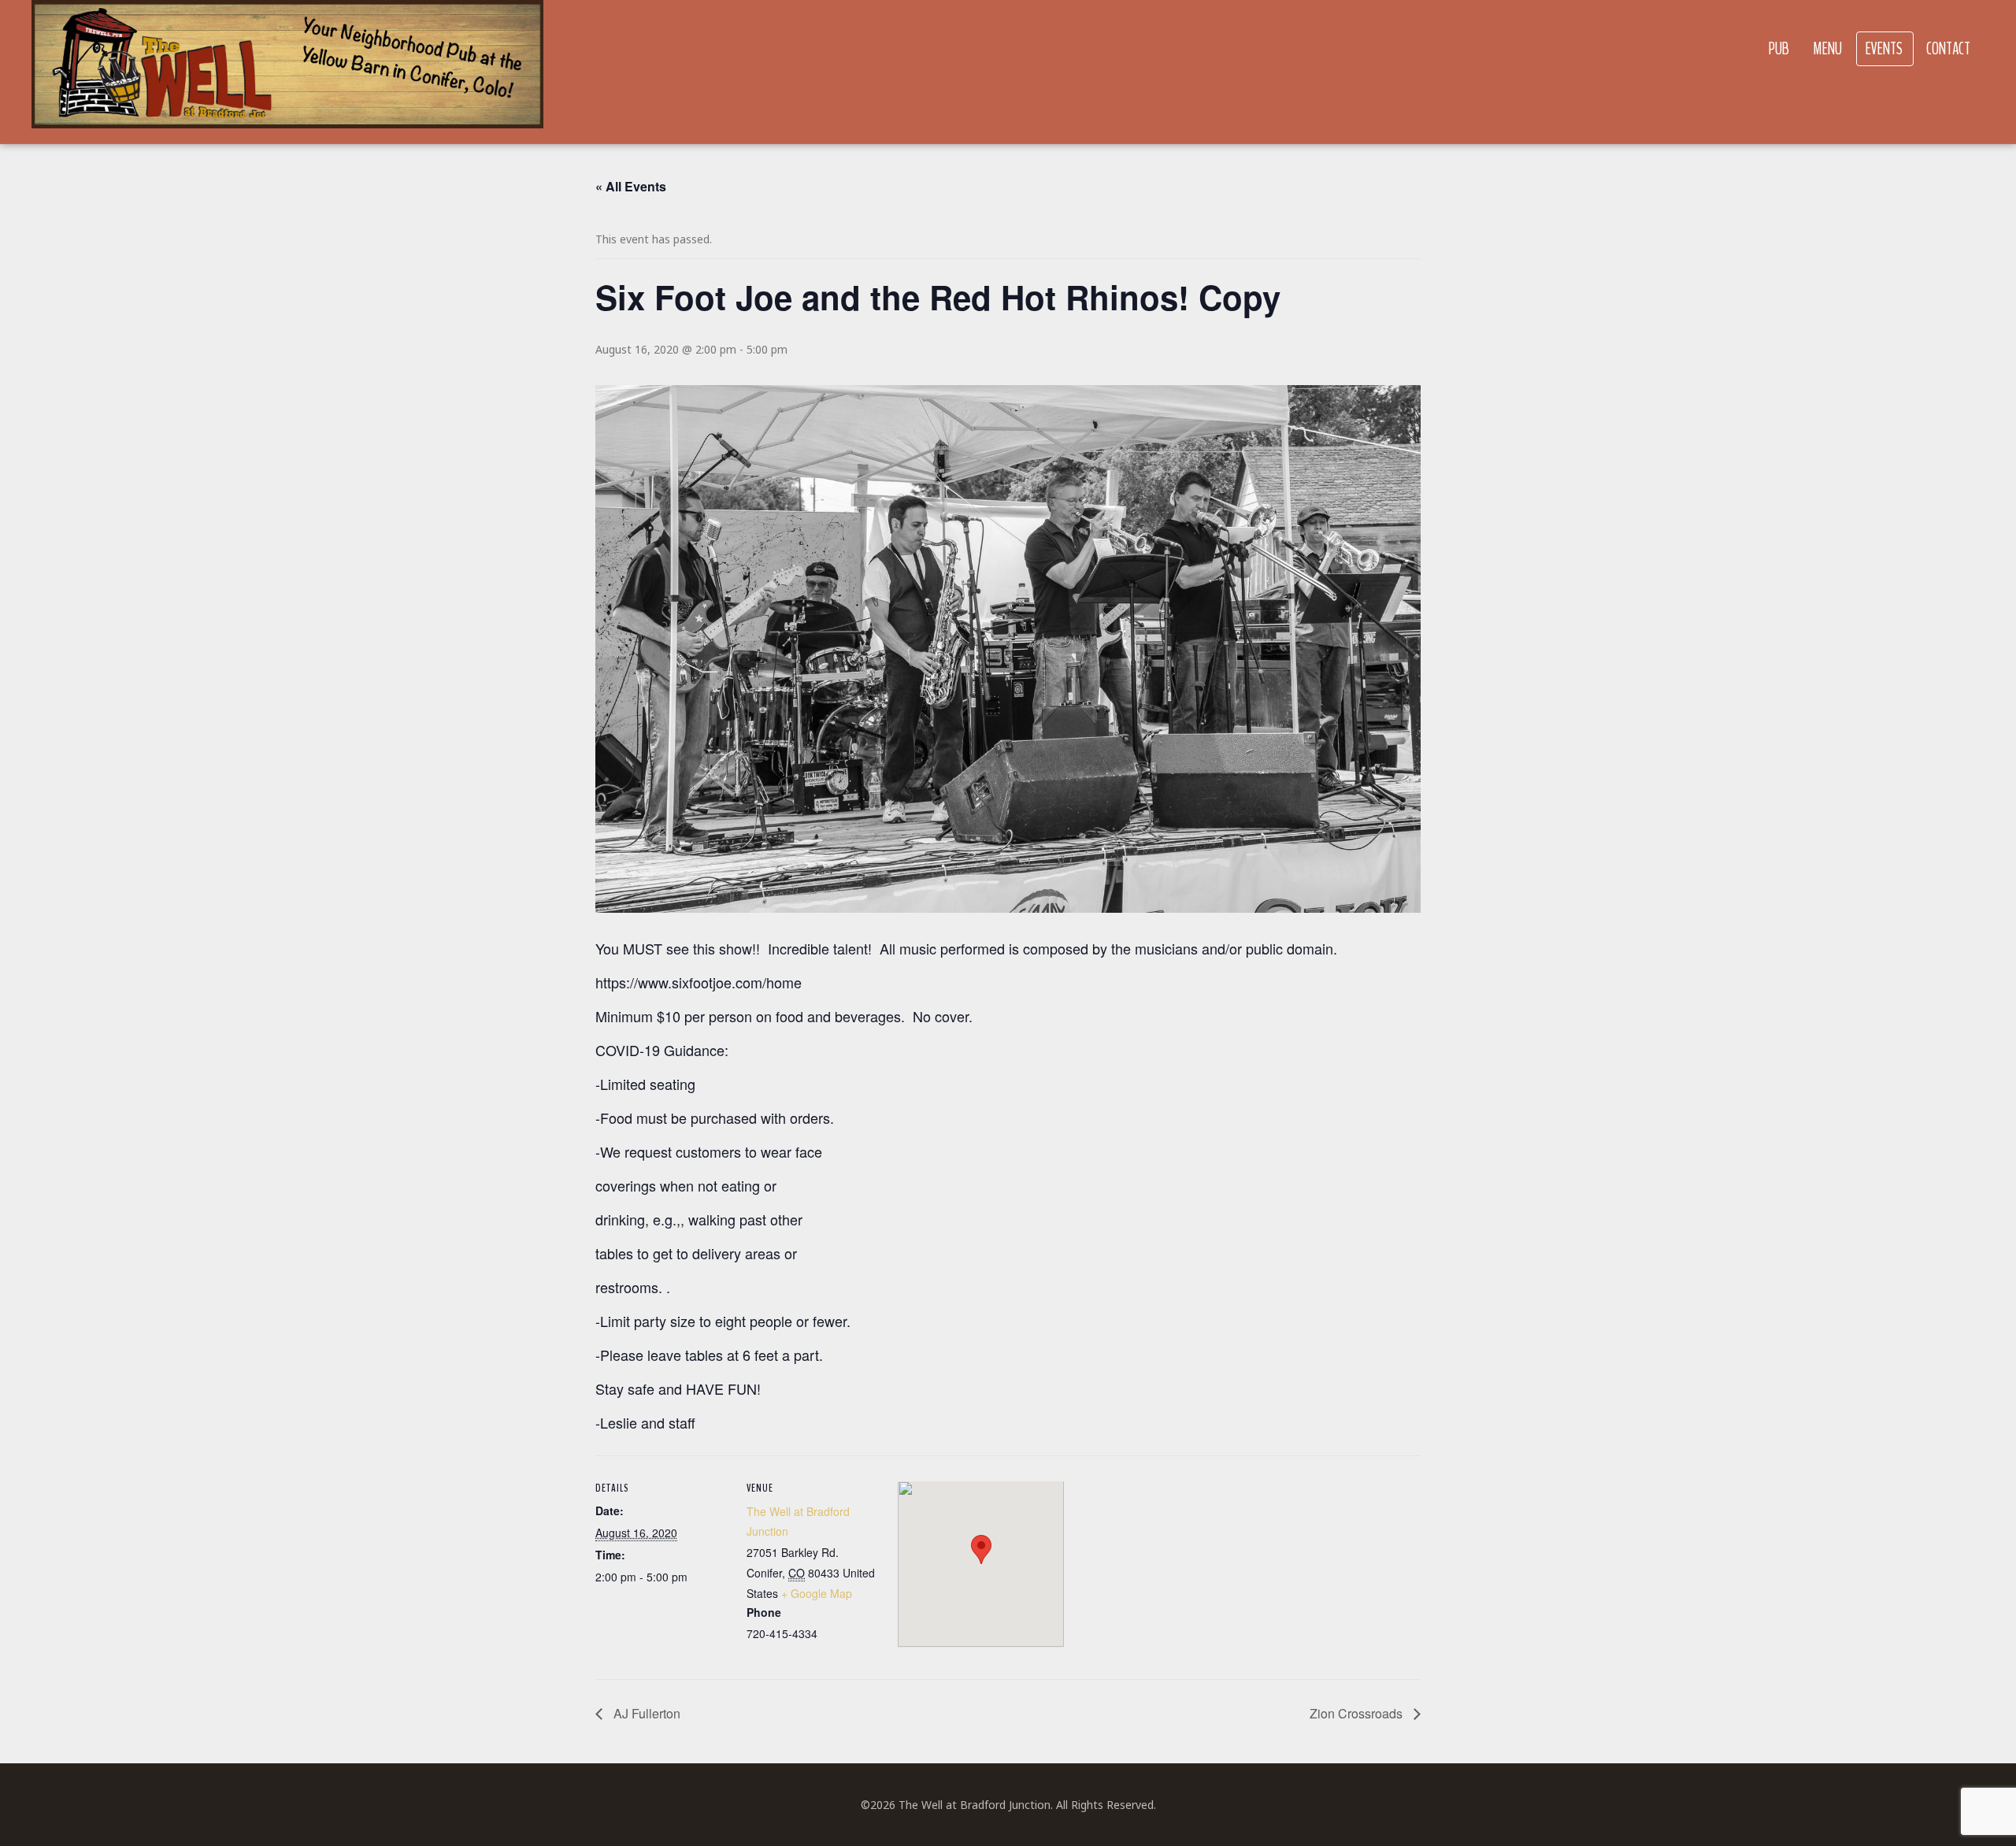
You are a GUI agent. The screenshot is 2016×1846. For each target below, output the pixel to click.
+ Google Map (817, 1593)
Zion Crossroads (1358, 1713)
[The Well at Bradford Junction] (287, 72)
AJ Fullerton (645, 1713)
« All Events (631, 186)
